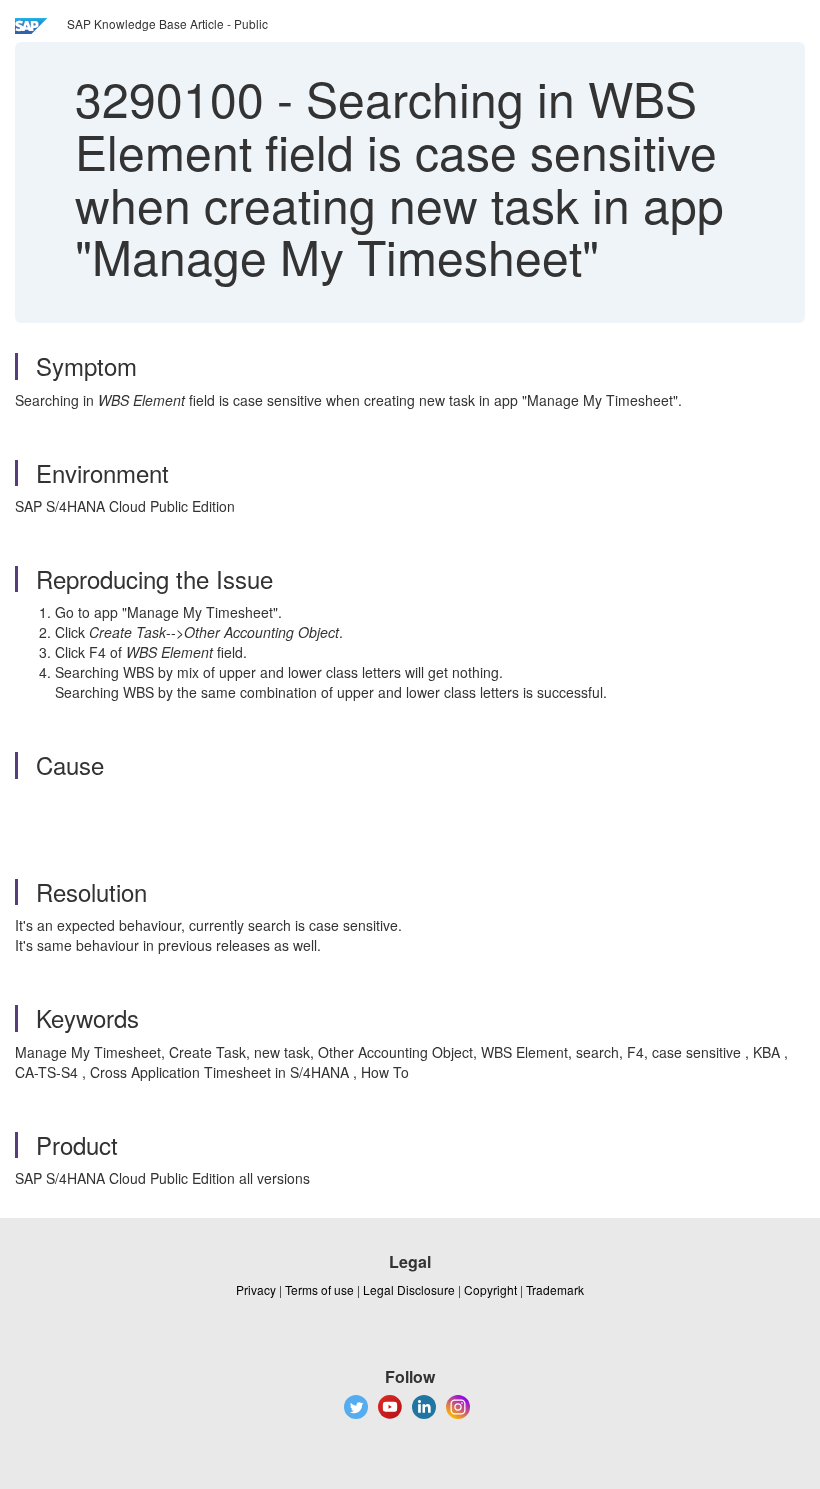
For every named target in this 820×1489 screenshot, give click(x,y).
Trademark (555, 1289)
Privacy (256, 1289)
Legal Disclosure (409, 1289)
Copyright (490, 1289)
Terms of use (319, 1289)
